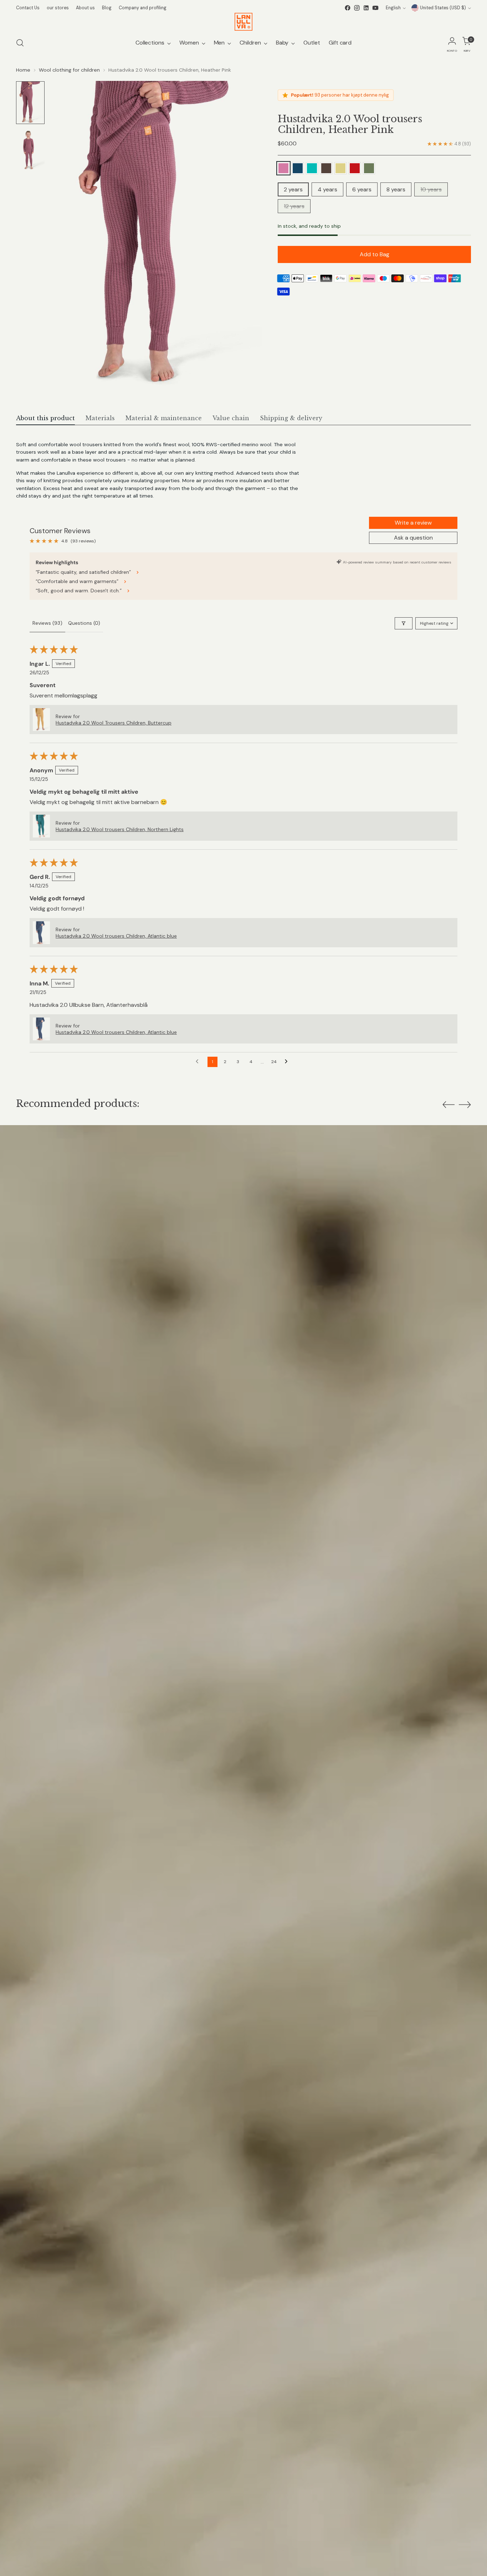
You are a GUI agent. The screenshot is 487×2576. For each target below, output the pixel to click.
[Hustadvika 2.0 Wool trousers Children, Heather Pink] (283, 168)
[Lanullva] (243, 22)
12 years (294, 206)
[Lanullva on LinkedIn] (366, 8)
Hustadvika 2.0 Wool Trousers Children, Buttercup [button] (114, 723)
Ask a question (413, 538)
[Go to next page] (288, 1062)
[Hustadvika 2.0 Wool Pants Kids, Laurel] (369, 168)
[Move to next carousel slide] (465, 1104)
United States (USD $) (443, 8)
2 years (293, 189)
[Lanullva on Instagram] (357, 8)
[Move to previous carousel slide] (448, 1105)
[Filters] (404, 623)
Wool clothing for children (69, 70)
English (393, 8)
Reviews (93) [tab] (47, 623)
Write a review (413, 523)
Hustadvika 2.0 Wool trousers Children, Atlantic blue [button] (116, 936)
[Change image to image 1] (30, 103)
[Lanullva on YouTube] (375, 8)
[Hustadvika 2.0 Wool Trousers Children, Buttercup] (340, 168)
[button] (41, 720)
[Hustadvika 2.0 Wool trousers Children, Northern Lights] (312, 168)
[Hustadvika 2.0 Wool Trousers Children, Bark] (326, 168)
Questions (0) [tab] (84, 623)
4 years (327, 189)
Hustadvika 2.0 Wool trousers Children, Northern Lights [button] (120, 829)
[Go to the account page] (452, 43)
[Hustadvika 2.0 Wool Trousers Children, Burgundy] (355, 168)
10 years (431, 189)
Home (23, 70)
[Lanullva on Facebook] (348, 8)
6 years (362, 189)
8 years (396, 189)
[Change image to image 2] (30, 150)
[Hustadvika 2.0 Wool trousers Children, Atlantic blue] (298, 168)
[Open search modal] (20, 43)
